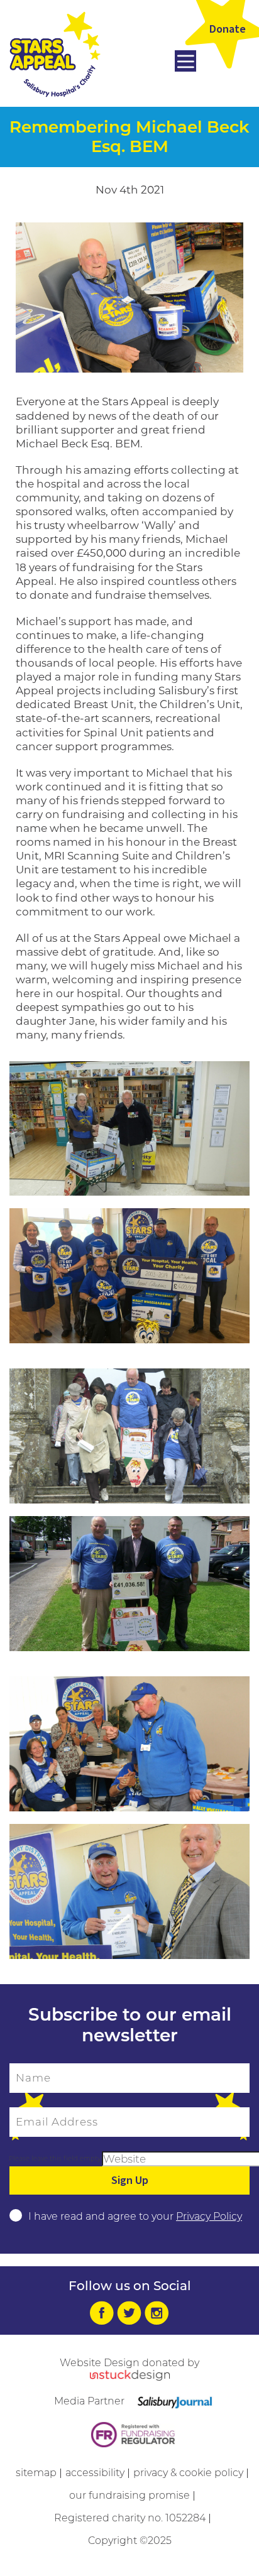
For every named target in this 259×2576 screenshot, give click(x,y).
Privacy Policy (209, 2216)
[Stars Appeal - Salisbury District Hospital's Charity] (55, 53)
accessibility (95, 2473)
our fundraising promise (129, 2495)
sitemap (36, 2473)
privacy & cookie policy (188, 2473)
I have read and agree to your (135, 2216)
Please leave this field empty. (55, 2158)
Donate (228, 29)
